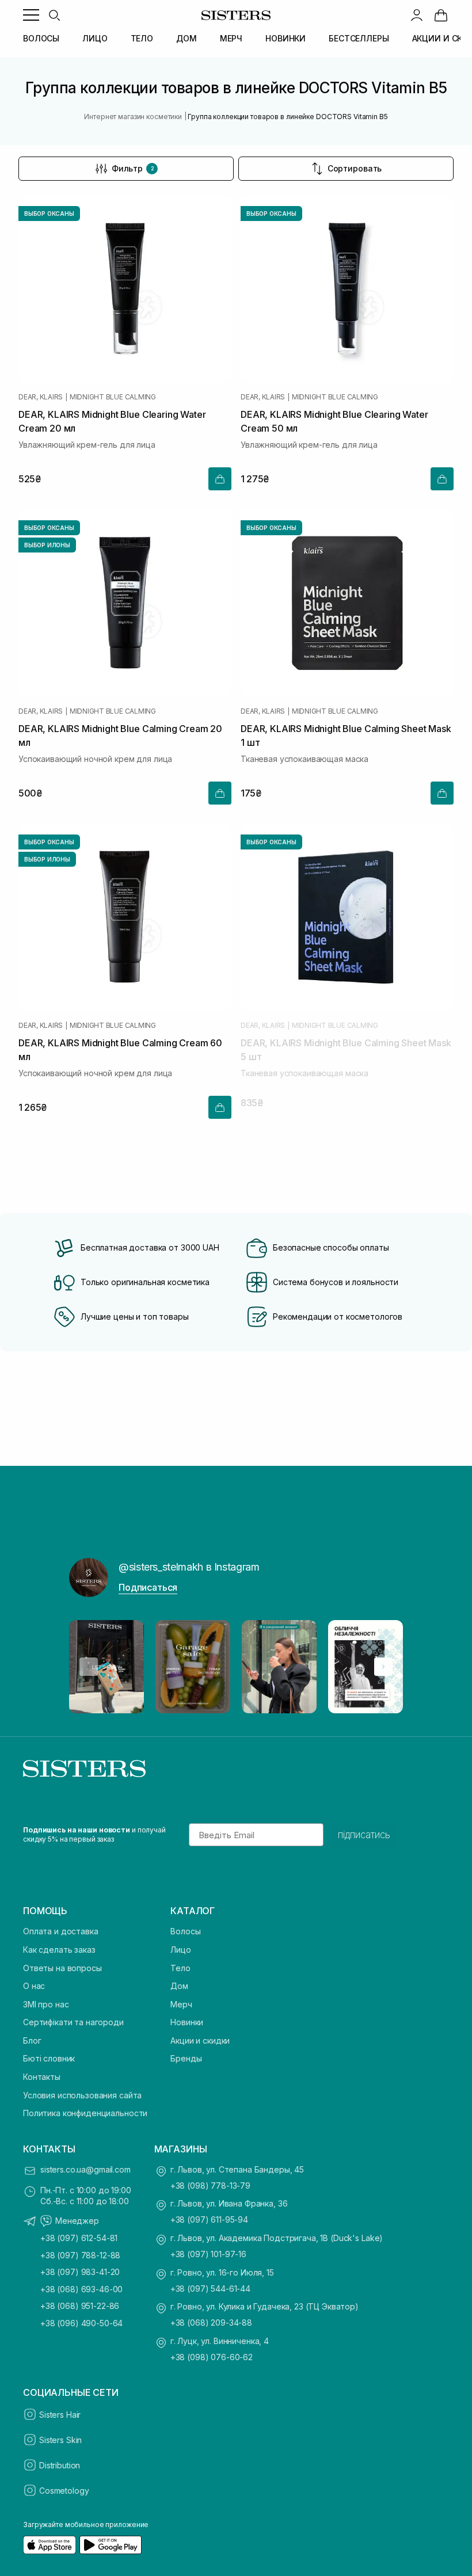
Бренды (186, 2058)
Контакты (42, 2077)
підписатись (364, 1835)
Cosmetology (64, 2491)
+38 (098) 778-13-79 (210, 2186)
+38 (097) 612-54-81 (79, 2238)
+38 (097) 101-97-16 (208, 2254)
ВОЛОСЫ (41, 38)
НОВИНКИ (286, 38)
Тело (180, 1968)
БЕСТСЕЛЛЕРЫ (359, 38)
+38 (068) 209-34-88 (211, 2322)
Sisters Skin (60, 2440)
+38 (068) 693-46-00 (81, 2289)
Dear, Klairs (41, 397)
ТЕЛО (142, 38)
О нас (34, 1986)
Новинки (187, 2022)
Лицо (180, 1950)
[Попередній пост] (89, 1667)
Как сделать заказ (59, 1950)
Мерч (181, 2004)
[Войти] (417, 15)
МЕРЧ (231, 38)
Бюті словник (49, 2058)
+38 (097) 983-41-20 (80, 2272)
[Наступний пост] (383, 1667)
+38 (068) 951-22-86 (80, 2306)
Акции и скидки (200, 2040)
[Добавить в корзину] (220, 479)
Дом (179, 1986)
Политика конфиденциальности (85, 2113)
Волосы (185, 1931)
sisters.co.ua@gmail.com (85, 2169)
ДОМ (186, 38)
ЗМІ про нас (46, 2004)
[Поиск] (54, 15)
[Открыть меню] (31, 15)
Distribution (60, 2465)
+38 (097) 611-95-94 (209, 2219)
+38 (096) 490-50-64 (81, 2323)
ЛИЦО (95, 38)
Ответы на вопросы (62, 1968)
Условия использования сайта (82, 2095)
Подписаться (148, 1587)
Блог (32, 2040)
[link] (441, 15)
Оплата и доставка (61, 1931)
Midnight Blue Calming (113, 397)
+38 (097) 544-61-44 (210, 2289)
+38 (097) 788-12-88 (80, 2255)
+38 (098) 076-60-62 (212, 2357)
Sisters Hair (60, 2415)
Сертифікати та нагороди (73, 2022)
